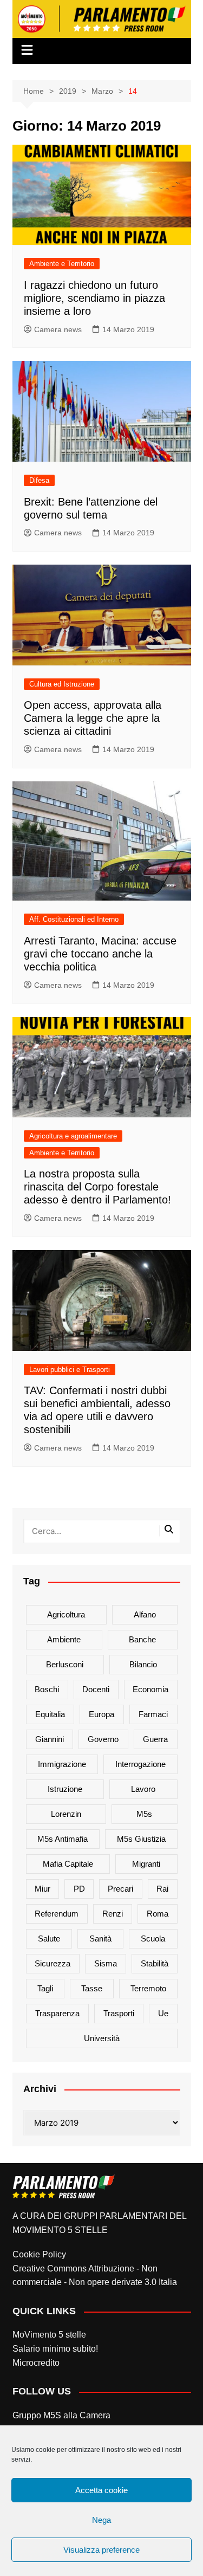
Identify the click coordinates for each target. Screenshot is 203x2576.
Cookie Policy (39, 2254)
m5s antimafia (63, 1839)
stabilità (155, 1963)
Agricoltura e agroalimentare (73, 1136)
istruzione (65, 1789)
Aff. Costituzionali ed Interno (74, 919)
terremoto (148, 1988)
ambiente (64, 1639)
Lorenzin (66, 1814)
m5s (144, 1814)
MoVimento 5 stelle (49, 2335)
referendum (57, 1914)
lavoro (143, 1789)
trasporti (119, 2013)
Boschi (47, 1689)
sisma (106, 1963)
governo (103, 1739)
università (102, 2038)
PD (79, 1889)
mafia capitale (68, 1864)
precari (120, 1889)
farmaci (153, 1714)
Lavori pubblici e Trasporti (70, 1370)
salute (49, 1939)
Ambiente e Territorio (62, 264)
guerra (155, 1739)
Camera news (58, 329)
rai (162, 1889)
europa (101, 1714)
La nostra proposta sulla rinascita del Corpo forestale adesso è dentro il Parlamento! (97, 1187)
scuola (153, 1939)
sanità (100, 1939)
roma (158, 1914)
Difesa (39, 480)
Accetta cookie (101, 2490)
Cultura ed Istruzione (62, 684)
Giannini (50, 1739)
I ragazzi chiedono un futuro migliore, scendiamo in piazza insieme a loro (94, 298)
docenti (96, 1689)
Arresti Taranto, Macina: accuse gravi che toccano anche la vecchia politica (100, 954)
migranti (146, 1864)
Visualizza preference (101, 2550)
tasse (92, 1988)
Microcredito (36, 2363)
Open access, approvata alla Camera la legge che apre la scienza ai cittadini (93, 718)
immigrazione (62, 1764)
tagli (45, 1988)
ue (163, 2013)
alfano (145, 1614)
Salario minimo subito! (55, 2349)
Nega (101, 2520)
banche (142, 1639)
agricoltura (66, 1614)
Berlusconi (65, 1664)
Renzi (113, 1914)
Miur (42, 1889)
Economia (150, 1689)
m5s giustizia (141, 1839)
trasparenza (57, 2013)
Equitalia (50, 1714)
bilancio (143, 1664)
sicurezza (53, 1963)
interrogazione (140, 1764)
